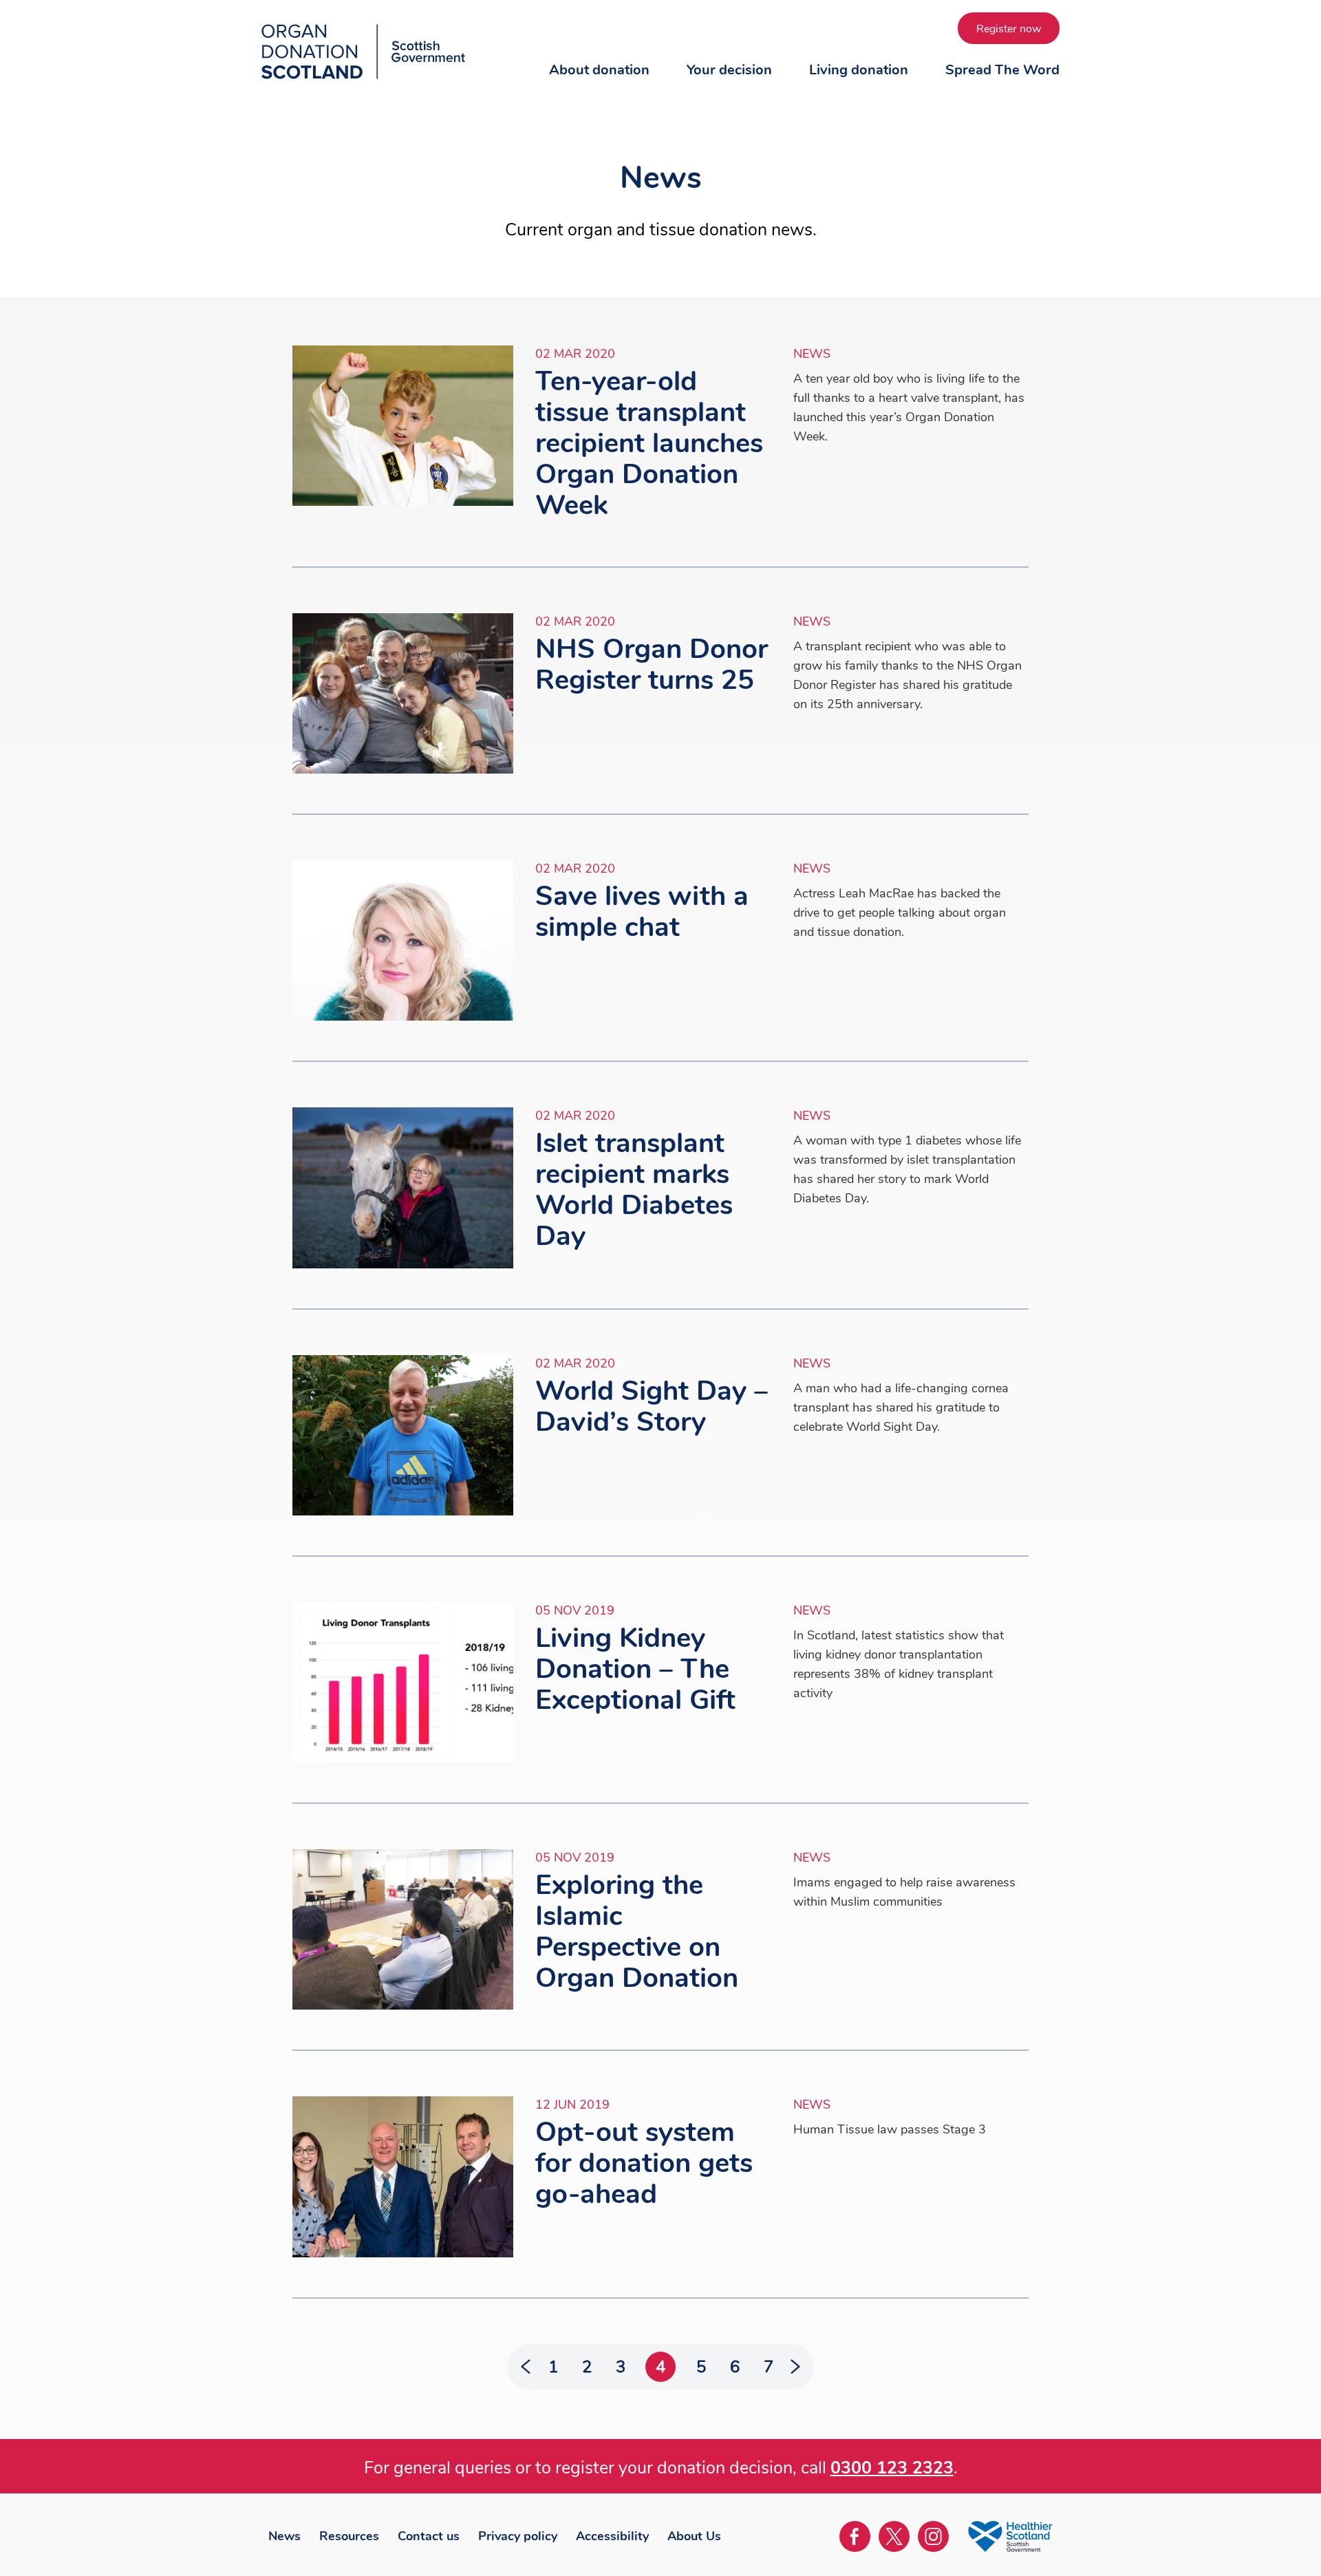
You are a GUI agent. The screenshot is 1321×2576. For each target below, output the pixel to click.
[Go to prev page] (531, 2367)
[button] (599, 83)
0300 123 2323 (892, 2468)
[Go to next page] (790, 2367)
